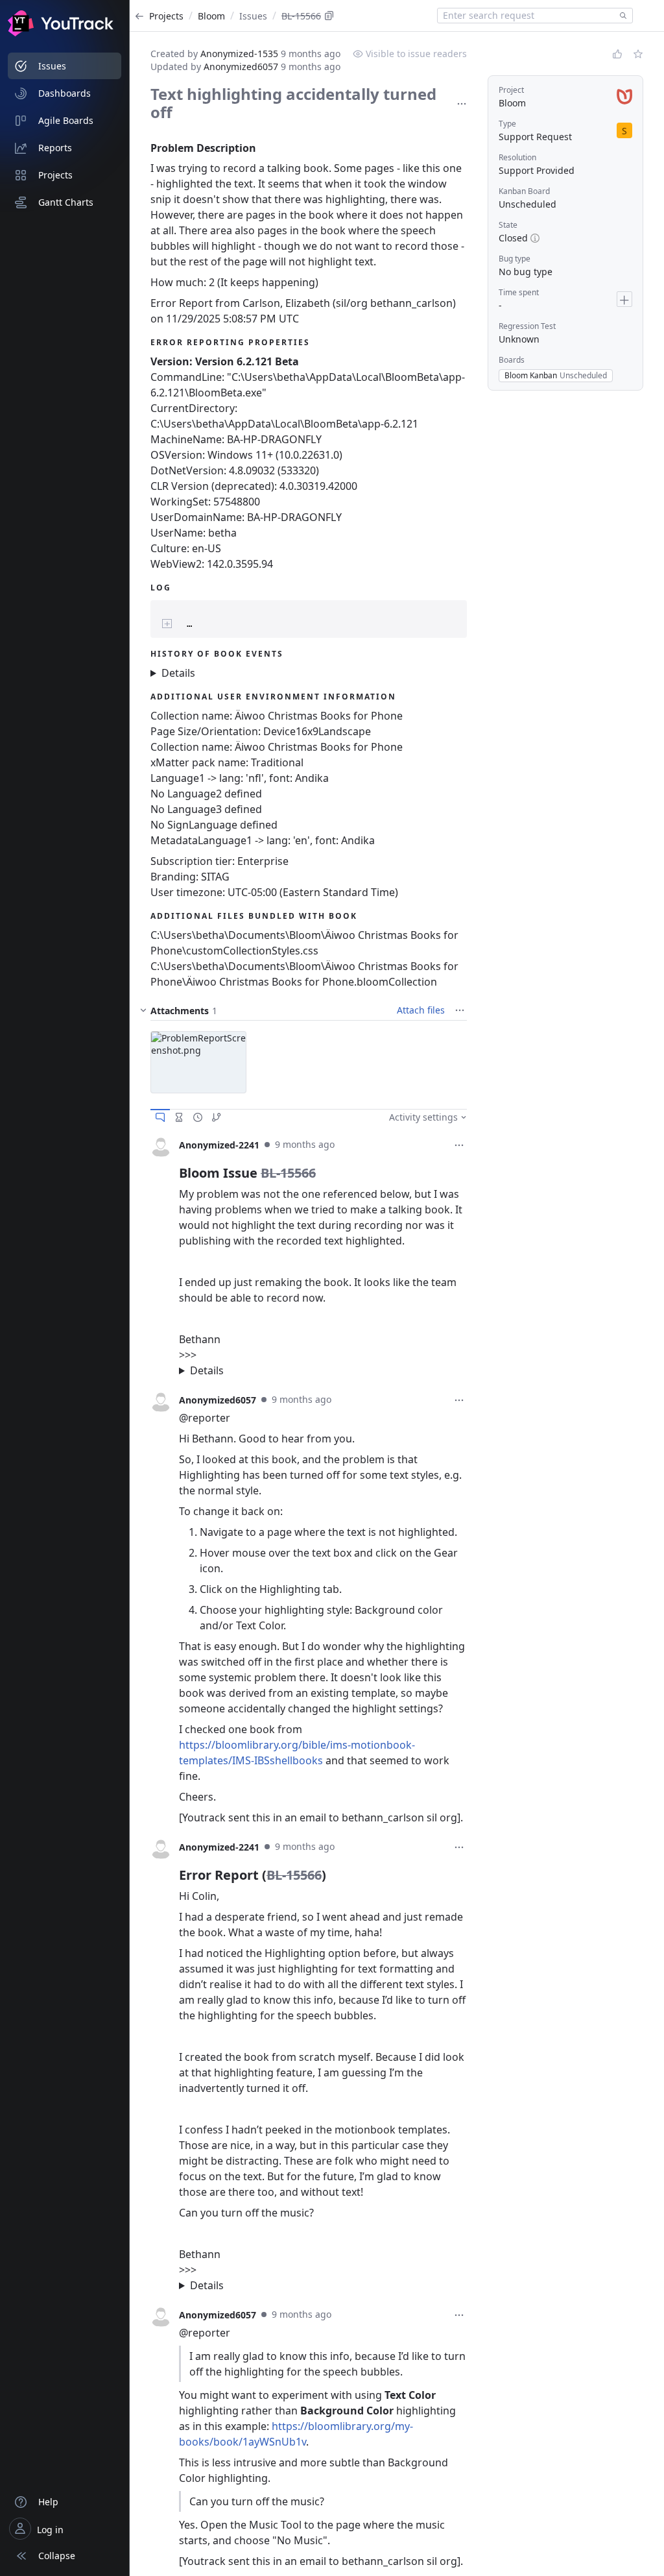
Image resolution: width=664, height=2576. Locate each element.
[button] (198, 1062)
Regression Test (527, 326)
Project (511, 90)
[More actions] (459, 1145)
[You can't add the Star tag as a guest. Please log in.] (638, 54)
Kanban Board (524, 191)
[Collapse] (143, 1010)
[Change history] (198, 1117)
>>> (322, 1363)
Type (507, 124)
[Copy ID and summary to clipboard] (329, 16)
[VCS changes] (217, 1117)
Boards (512, 360)
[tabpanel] (309, 1258)
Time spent (519, 292)
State (508, 225)
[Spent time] (179, 1117)
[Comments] (160, 1117)
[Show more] (462, 104)
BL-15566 (301, 16)
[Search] (621, 16)
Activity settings (423, 1117)
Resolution (517, 157)
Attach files (421, 1010)
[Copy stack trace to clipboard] (445, 613)
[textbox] (526, 16)
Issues (253, 16)
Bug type (515, 259)
